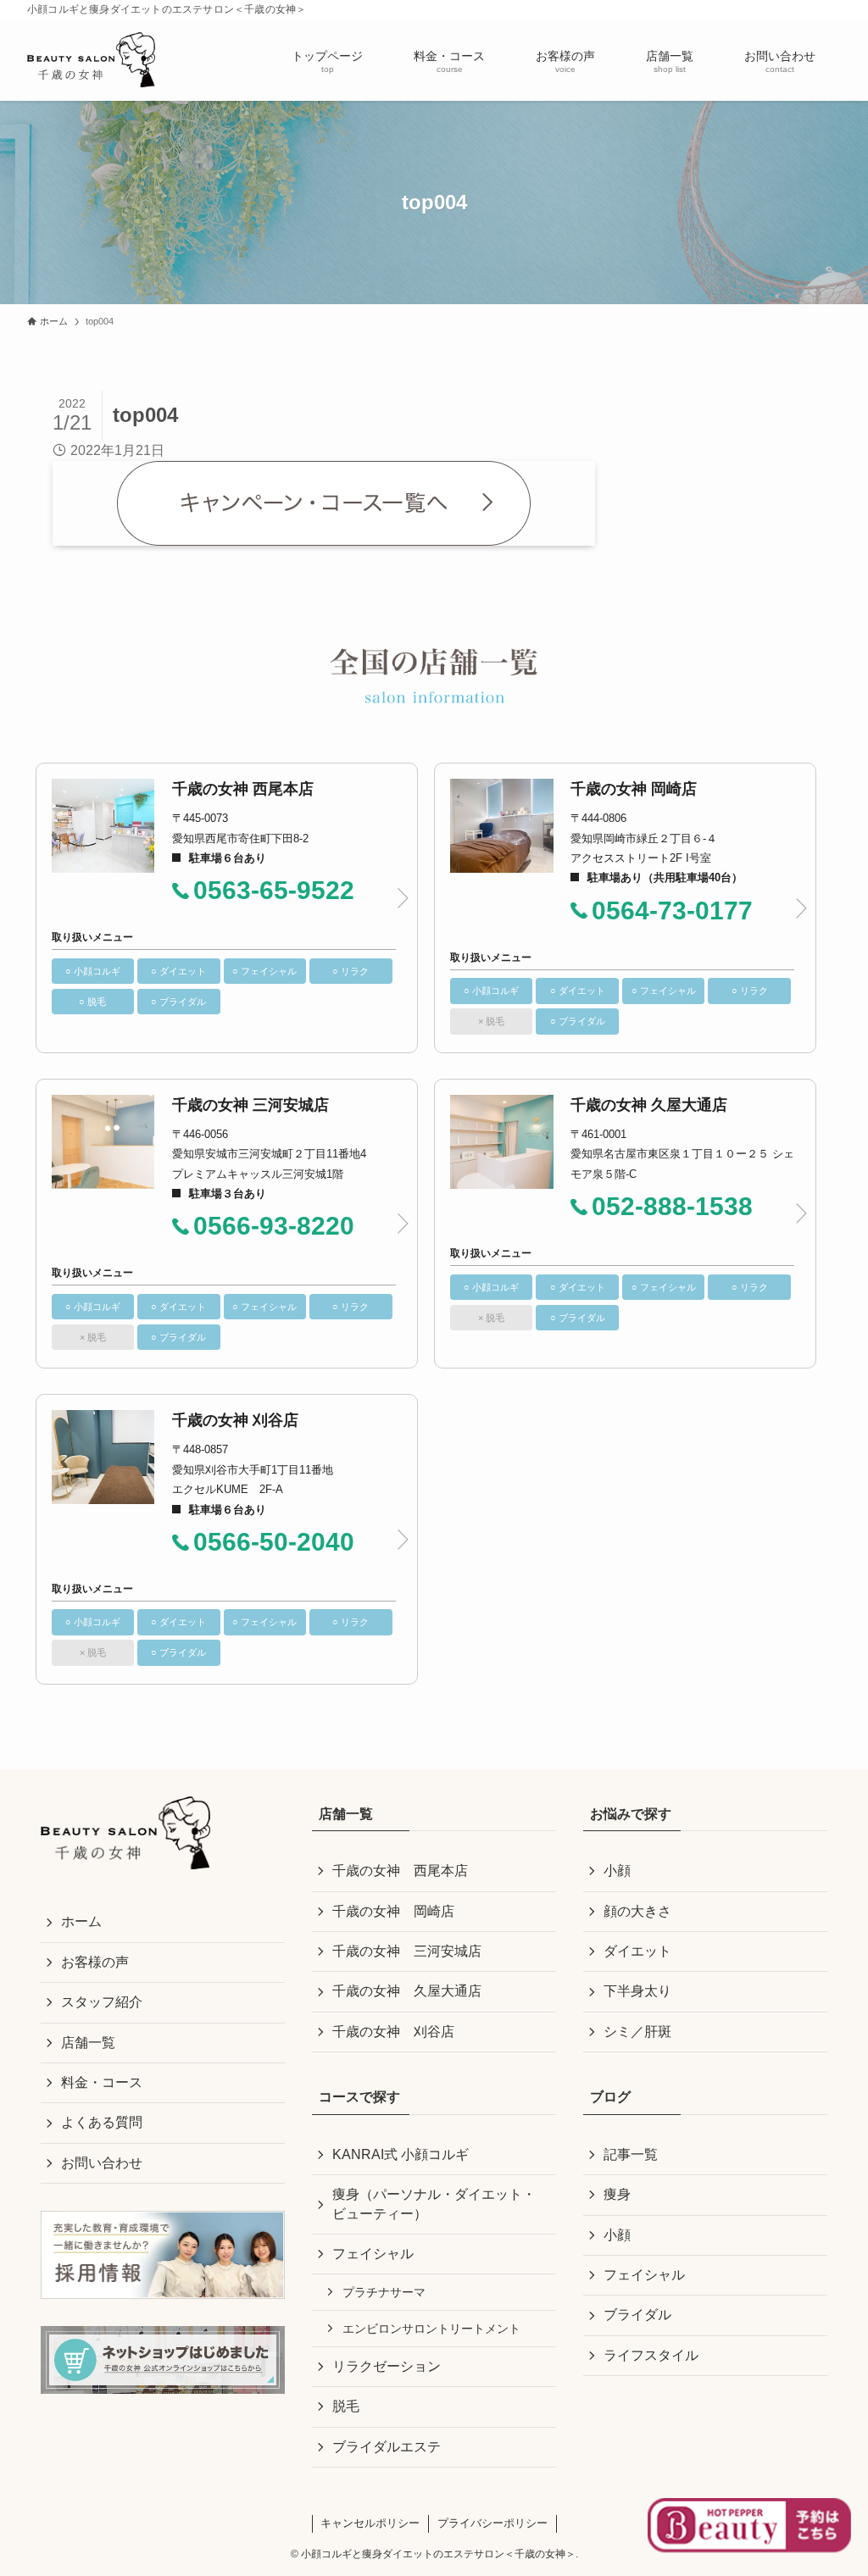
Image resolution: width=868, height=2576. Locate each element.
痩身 (617, 2194)
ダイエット (637, 1951)
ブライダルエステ (387, 2447)
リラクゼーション (387, 2366)
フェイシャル (373, 2254)
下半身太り (637, 1991)
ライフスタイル (651, 2355)
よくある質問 (102, 2122)
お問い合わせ (102, 2163)
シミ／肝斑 (637, 2032)
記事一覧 (631, 2154)
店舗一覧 (88, 2043)
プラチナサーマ (384, 2292)
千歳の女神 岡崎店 (393, 1911)
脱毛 (346, 2406)
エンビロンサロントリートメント (431, 2329)
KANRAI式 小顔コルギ (401, 2154)
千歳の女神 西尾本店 (400, 1871)
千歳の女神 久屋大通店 (407, 1991)
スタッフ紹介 (102, 2002)
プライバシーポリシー (492, 2523)
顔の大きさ (637, 1911)
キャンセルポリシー (370, 2523)
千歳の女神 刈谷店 (393, 2032)
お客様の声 (95, 1962)
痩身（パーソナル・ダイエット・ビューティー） (434, 2204)
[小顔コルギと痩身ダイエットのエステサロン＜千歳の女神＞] (91, 60)
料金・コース (102, 2082)
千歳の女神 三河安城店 (407, 1951)
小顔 (617, 1871)
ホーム (81, 1921)
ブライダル (637, 2315)
